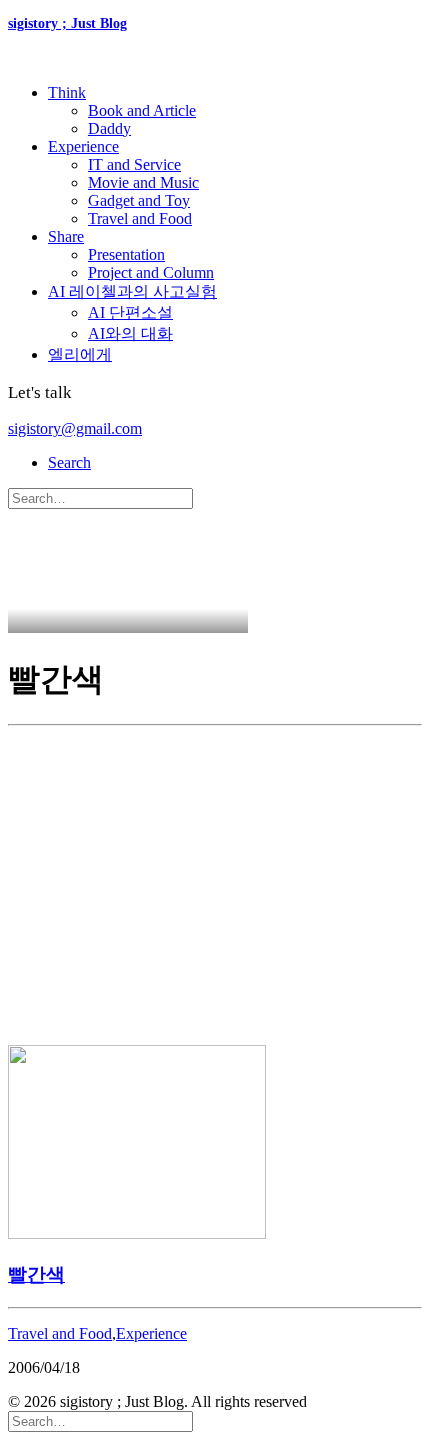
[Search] (100, 497)
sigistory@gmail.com (75, 428)
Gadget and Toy (139, 200)
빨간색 (36, 1274)
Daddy (109, 128)
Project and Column (151, 272)
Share (66, 236)
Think (67, 92)
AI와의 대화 (130, 333)
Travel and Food (140, 218)
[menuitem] (235, 111)
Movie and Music (143, 182)
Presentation (126, 254)
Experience (83, 146)
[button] (69, 462)
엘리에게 (80, 354)
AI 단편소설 (130, 312)
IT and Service (134, 164)
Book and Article (142, 110)
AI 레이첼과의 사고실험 (132, 291)
